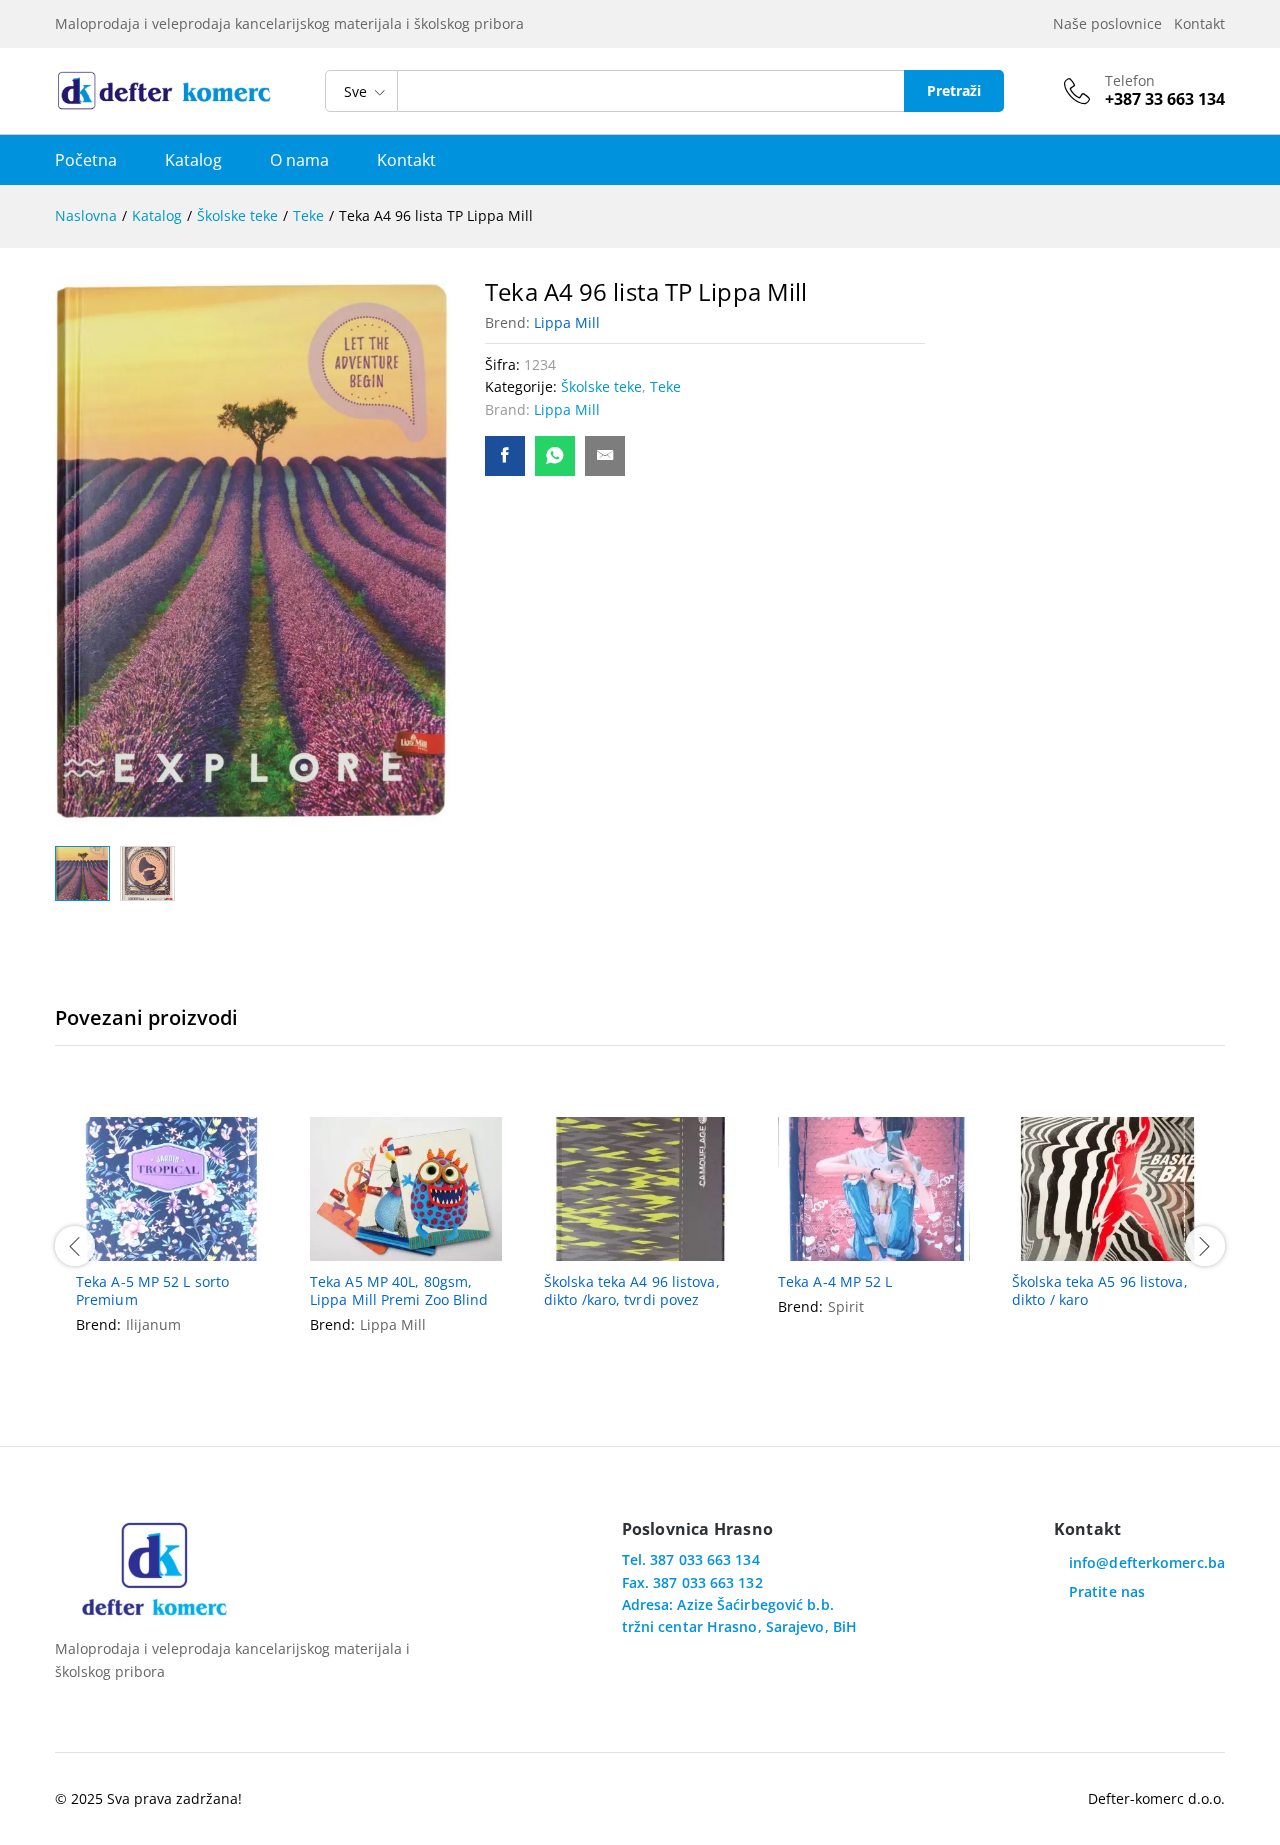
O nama (299, 160)
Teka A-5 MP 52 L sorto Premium (152, 1291)
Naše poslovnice (1111, 23)
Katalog (193, 160)
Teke (665, 386)
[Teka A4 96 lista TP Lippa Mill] (505, 456)
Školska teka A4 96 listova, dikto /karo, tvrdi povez (632, 1291)
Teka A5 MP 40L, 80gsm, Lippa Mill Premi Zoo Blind (399, 1291)
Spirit (846, 1306)
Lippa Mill (567, 322)
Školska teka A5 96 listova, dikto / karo (1100, 1291)
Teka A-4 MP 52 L (835, 1282)
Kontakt (1199, 23)
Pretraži (954, 90)
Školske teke (601, 386)
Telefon (1130, 81)
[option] (172, 1243)
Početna (86, 160)
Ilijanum (153, 1324)
